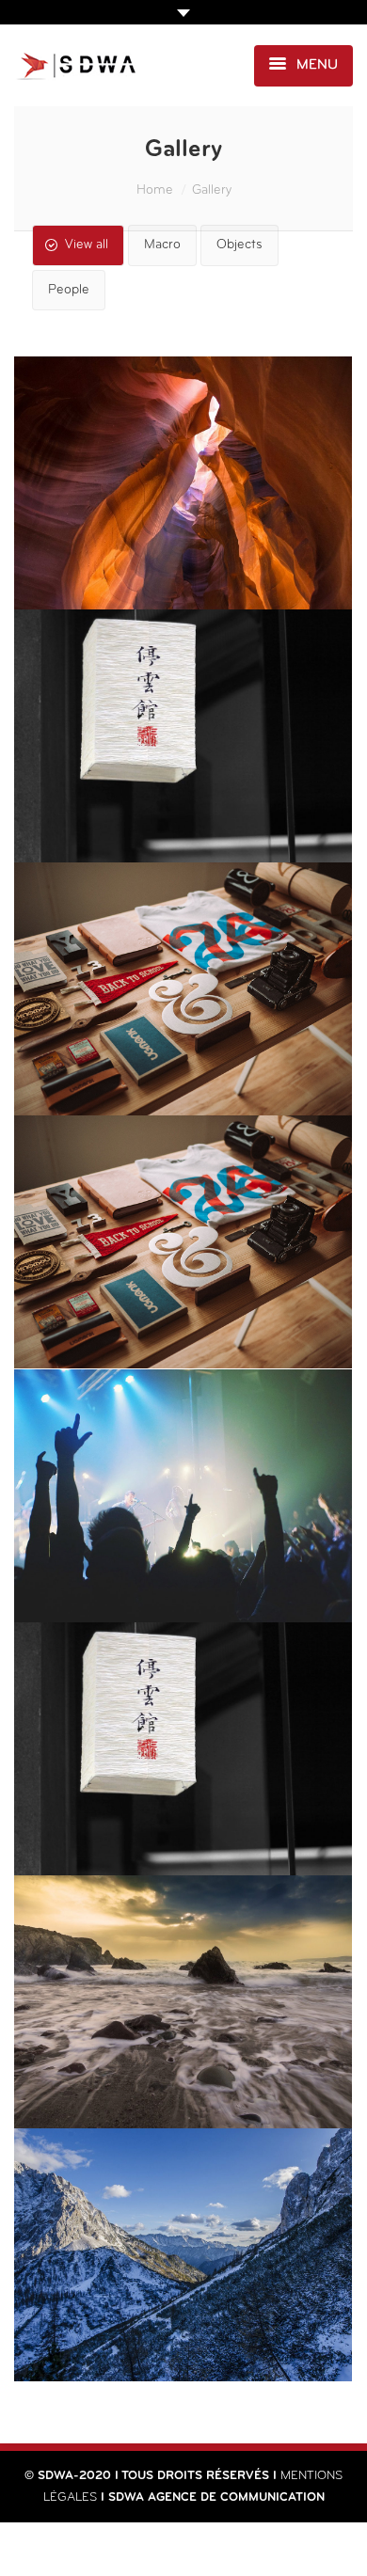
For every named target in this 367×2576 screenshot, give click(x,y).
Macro (162, 245)
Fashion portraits (183, 2070)
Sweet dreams (183, 1057)
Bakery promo (183, 1564)
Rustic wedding (183, 2323)
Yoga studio (183, 804)
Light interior (183, 1310)
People (69, 290)
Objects (239, 245)
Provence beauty (183, 551)
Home (155, 190)
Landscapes (183, 1817)
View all (87, 245)
